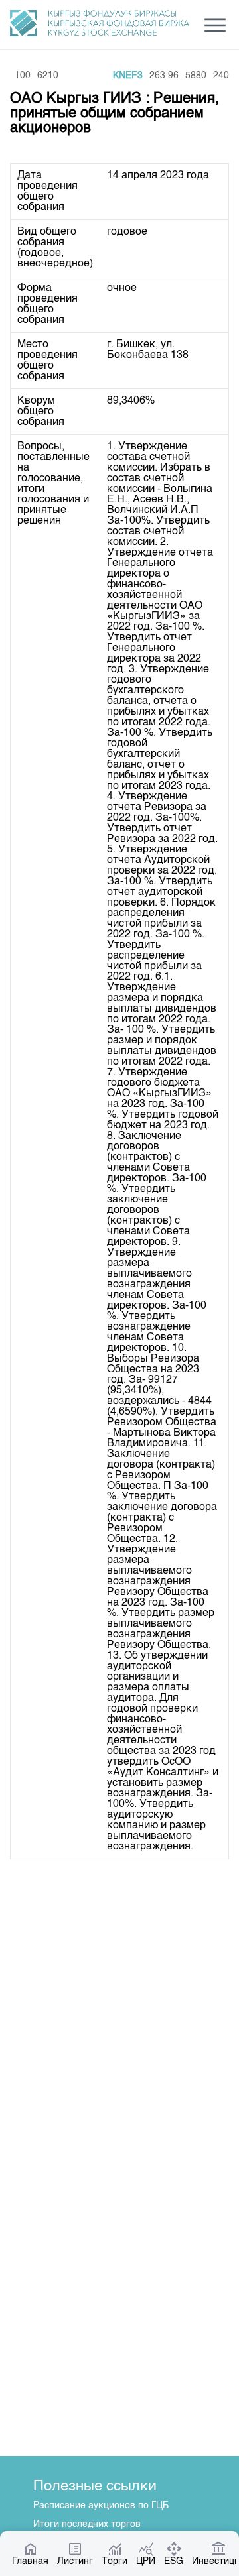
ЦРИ (146, 2561)
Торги (115, 2561)
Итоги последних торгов (87, 2524)
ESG (174, 2561)
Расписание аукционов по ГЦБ (101, 2506)
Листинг (75, 2561)
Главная (30, 2561)
